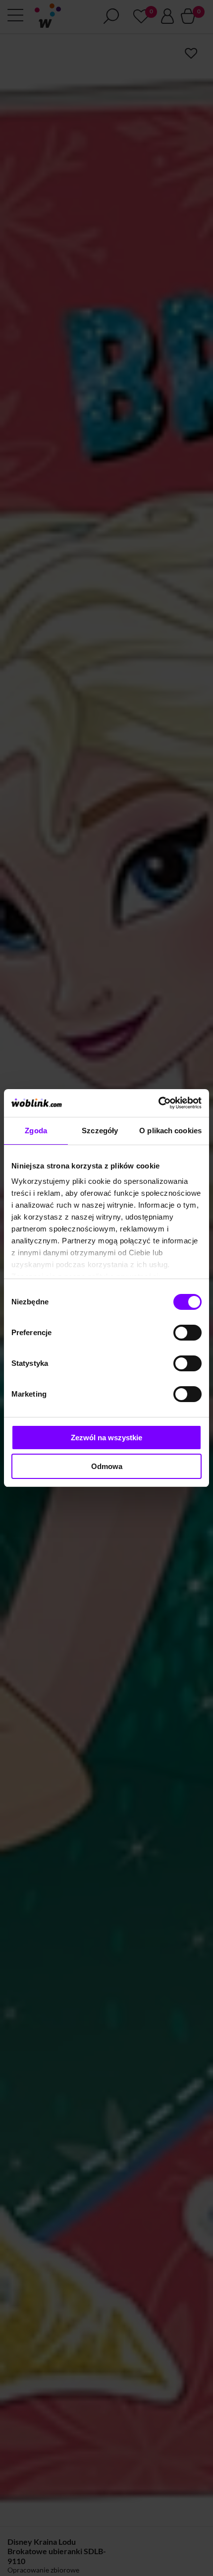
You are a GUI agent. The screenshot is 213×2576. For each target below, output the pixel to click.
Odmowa (107, 1466)
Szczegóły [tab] (100, 1131)
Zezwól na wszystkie (106, 1438)
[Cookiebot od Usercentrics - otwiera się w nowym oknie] (158, 1103)
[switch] (187, 1333)
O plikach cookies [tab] (170, 1131)
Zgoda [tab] (36, 1131)
